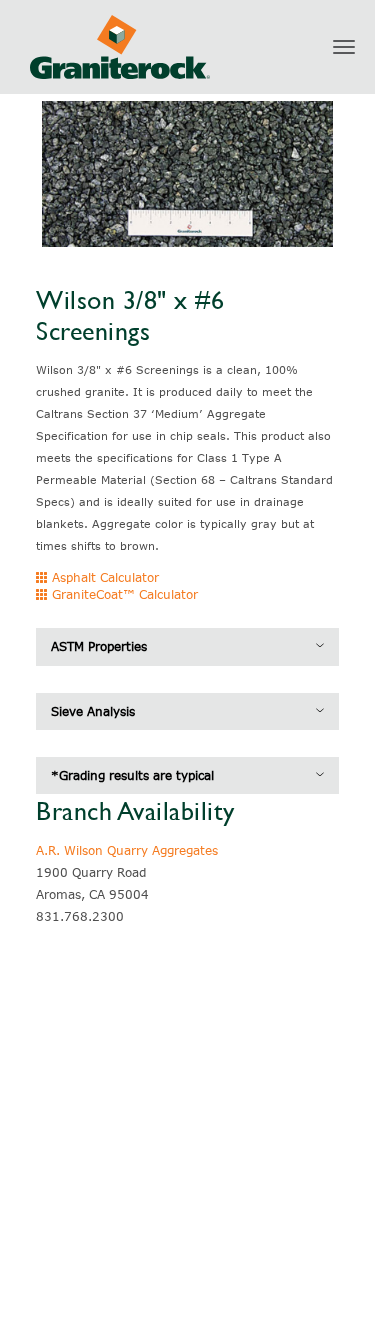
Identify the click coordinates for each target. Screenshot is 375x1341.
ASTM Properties (99, 646)
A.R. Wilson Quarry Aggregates (127, 850)
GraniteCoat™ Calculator (123, 594)
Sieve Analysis (93, 711)
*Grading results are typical (132, 775)
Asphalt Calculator (103, 577)
